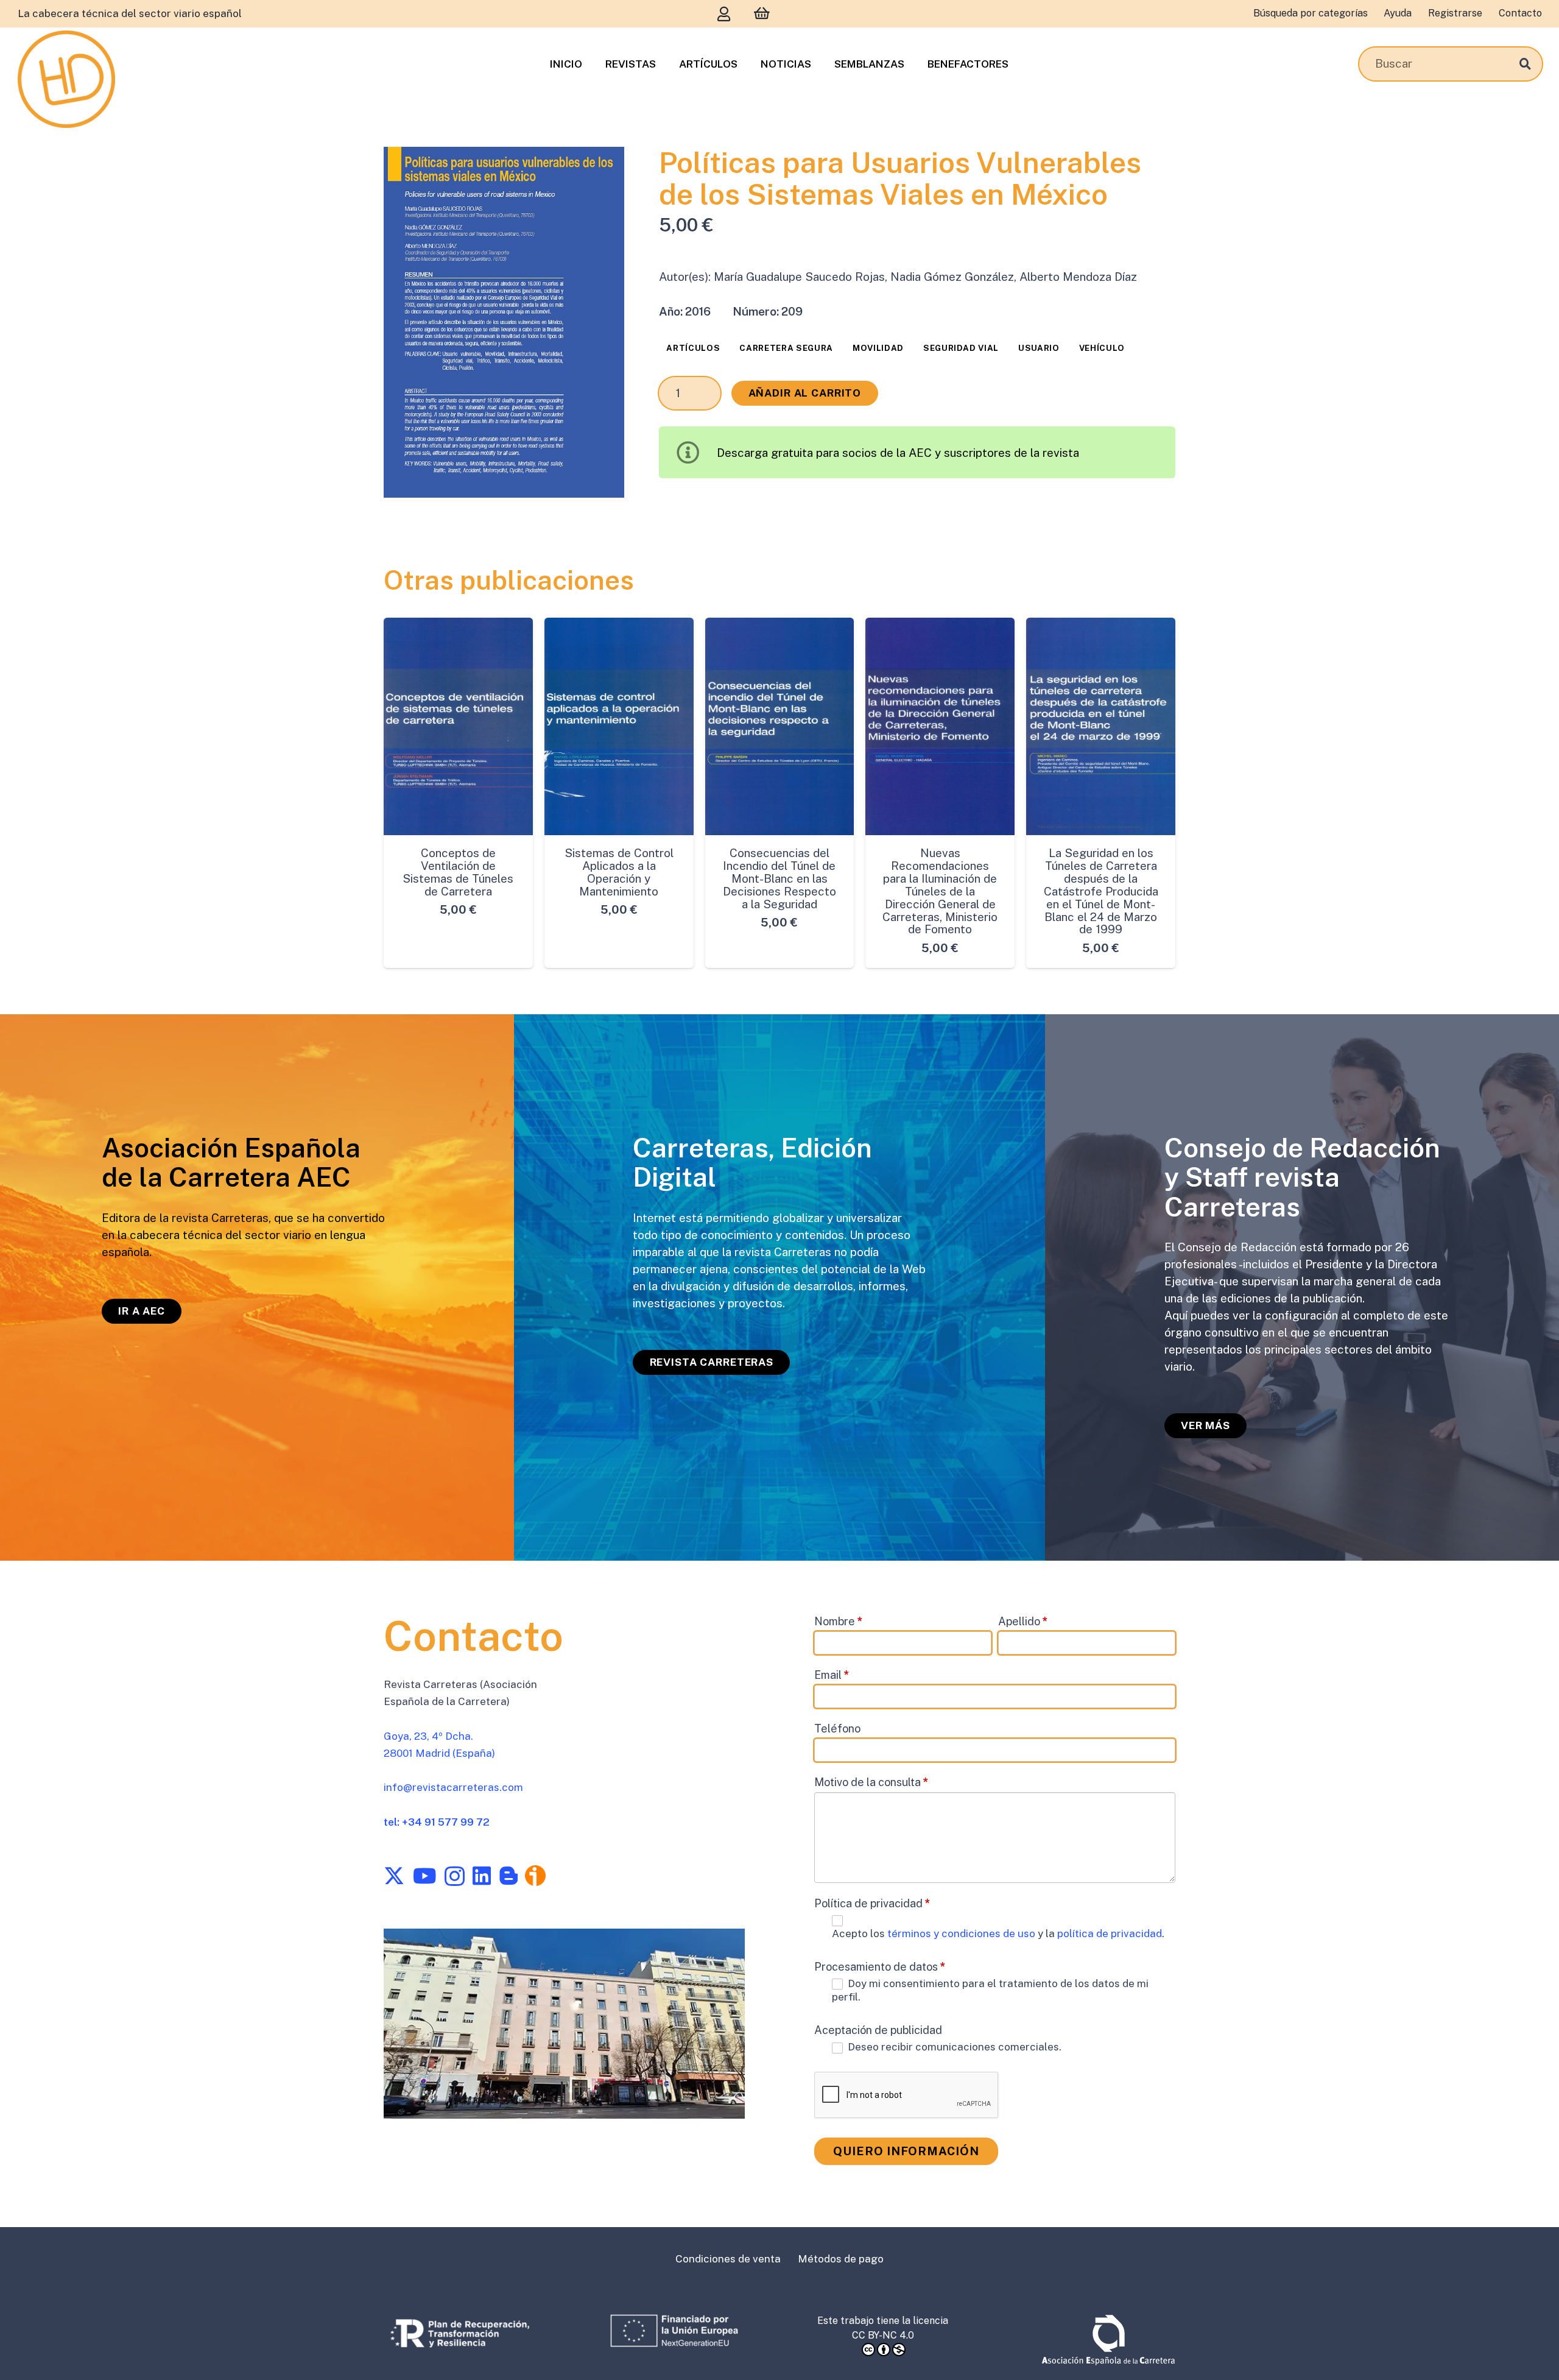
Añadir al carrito (805, 393)
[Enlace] (724, 14)
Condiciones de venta (728, 2259)
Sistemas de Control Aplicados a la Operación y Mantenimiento (619, 872)
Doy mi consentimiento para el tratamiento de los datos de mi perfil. (990, 1990)
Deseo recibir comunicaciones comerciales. (953, 2047)
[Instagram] (455, 1877)
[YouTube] (424, 1876)
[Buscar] (1525, 64)
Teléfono (837, 1728)
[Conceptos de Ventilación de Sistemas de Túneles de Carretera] (458, 726)
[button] (601, 170)
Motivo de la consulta (871, 1781)
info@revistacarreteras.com (453, 1787)
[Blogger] (509, 1876)
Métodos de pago (841, 2259)
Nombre (839, 1621)
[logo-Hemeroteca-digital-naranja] (66, 79)
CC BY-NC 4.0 (883, 2335)
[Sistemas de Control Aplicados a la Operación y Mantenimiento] (619, 726)
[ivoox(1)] (535, 1876)
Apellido (1023, 1621)
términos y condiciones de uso (962, 1933)
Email (832, 1674)
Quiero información (906, 2151)
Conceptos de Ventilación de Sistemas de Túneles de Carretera (458, 872)
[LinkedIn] (482, 1876)
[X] (394, 1876)
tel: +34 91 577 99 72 (437, 1822)
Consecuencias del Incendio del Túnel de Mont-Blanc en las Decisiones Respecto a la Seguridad (779, 878)
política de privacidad (1110, 1933)
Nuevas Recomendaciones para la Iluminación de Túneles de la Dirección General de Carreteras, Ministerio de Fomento (940, 891)
